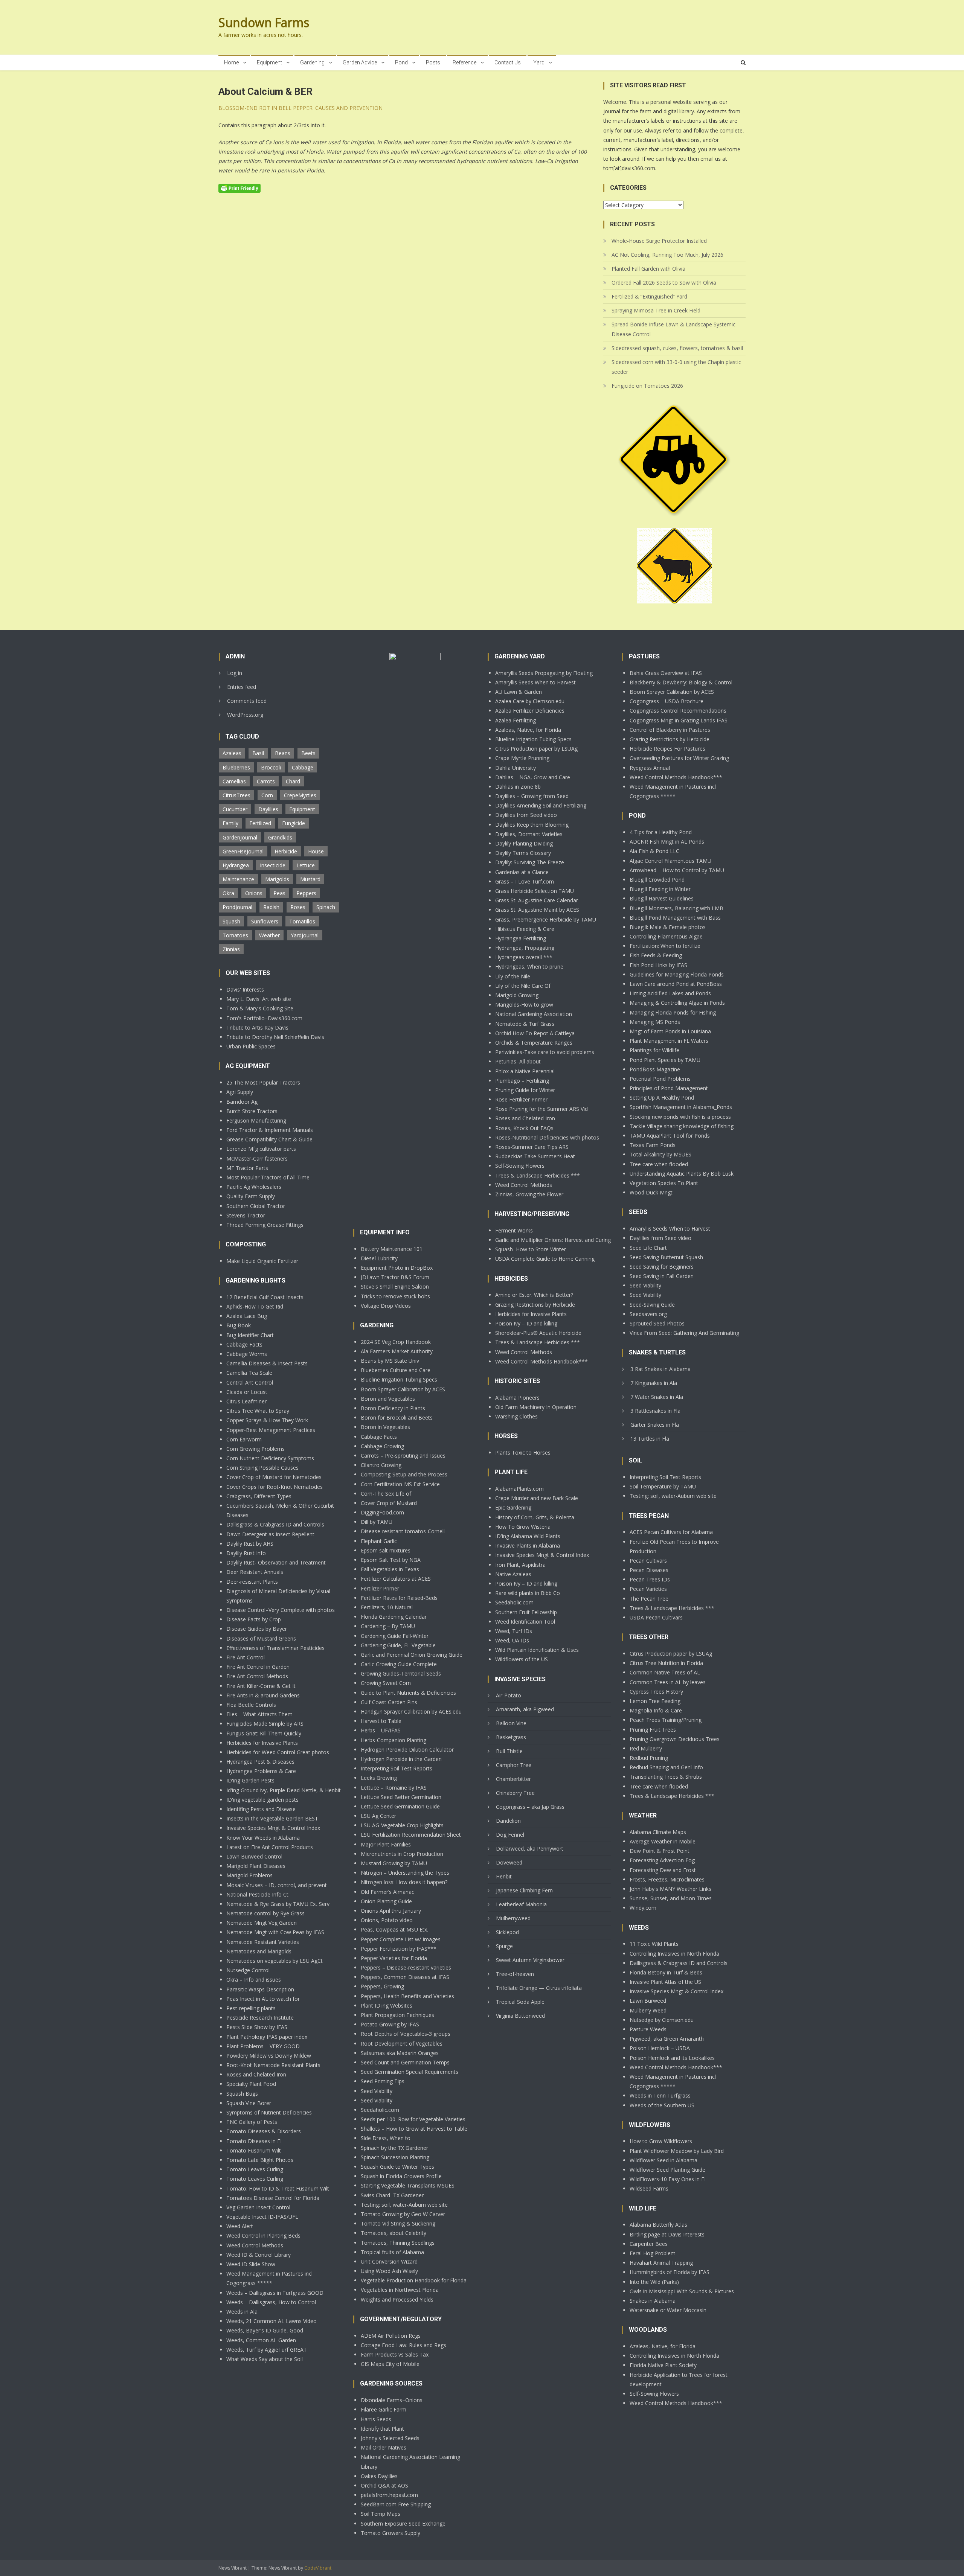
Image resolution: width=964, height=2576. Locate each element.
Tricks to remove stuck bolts (395, 1296)
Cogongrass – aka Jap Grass (530, 1807)
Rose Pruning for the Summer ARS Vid (541, 1109)
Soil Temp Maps (381, 2514)
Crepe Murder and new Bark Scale (537, 1498)
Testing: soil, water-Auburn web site (404, 2205)
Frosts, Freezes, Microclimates (667, 1879)
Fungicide (294, 823)
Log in (235, 673)
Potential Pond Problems (660, 1079)
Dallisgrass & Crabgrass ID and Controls (275, 1524)
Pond (401, 62)
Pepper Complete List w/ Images (401, 1939)
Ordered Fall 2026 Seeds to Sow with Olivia (664, 283)
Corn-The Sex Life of (386, 1494)
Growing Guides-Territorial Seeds (401, 1673)
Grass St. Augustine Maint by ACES (537, 910)
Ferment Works (514, 1230)
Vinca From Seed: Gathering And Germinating (684, 1333)
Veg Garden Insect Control (258, 2207)
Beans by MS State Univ (390, 1361)
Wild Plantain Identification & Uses (537, 1650)
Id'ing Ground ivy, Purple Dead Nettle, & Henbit (284, 1790)
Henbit (504, 1876)
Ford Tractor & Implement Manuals (270, 1130)
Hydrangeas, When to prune (529, 967)
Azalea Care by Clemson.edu (530, 701)
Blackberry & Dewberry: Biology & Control (681, 682)
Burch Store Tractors (252, 1111)
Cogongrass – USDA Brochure (667, 701)
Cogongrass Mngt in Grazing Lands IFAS (679, 720)
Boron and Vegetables (388, 1399)
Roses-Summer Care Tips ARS (532, 1147)
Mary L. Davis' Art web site (259, 999)
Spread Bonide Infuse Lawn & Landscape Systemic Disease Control (673, 329)
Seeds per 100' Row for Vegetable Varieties (413, 2119)
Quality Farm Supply (251, 1196)
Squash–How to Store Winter (531, 1249)
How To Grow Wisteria (523, 1527)
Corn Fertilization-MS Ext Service (400, 1484)
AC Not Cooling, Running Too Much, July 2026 (667, 255)
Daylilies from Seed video (526, 815)
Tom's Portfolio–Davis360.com (264, 1018)
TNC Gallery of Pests (252, 2122)
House (316, 851)
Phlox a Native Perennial (525, 1071)
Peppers (306, 893)
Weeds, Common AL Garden (261, 2340)
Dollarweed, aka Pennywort (530, 1849)
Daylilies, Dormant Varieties (529, 834)
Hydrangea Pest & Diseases (260, 1762)
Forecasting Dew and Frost (663, 1870)
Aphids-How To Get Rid (255, 1306)
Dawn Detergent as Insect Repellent (270, 1534)
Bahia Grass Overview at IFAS (666, 673)
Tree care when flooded (659, 1164)
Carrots (266, 781)
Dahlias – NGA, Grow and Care (533, 777)
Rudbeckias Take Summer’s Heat (535, 1156)
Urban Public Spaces (251, 1046)
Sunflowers (265, 921)
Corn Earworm (244, 1439)
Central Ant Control (250, 1382)
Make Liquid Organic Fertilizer (262, 1261)
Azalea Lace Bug (247, 1316)
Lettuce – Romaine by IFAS (394, 1788)
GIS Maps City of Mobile (390, 2364)
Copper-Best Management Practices (271, 1430)
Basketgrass (511, 1737)
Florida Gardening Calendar (394, 1617)
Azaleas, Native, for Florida (528, 730)
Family (230, 823)
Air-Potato (509, 1695)
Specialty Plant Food (251, 2084)
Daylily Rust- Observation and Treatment (276, 1562)
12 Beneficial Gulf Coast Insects (265, 1297)
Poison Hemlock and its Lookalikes (672, 2058)
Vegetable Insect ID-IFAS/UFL (262, 2217)
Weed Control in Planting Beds (263, 2236)
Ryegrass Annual (650, 768)
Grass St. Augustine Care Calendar (537, 900)
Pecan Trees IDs (650, 1579)
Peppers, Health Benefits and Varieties (407, 1996)
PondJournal (237, 907)
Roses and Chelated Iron (256, 2074)
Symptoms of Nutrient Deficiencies (269, 2112)
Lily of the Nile (513, 976)
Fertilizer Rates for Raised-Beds (399, 1598)
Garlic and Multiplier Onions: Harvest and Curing (553, 1240)
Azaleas (232, 753)
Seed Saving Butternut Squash (666, 1257)
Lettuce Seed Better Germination (401, 1797)
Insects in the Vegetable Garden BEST (272, 1818)
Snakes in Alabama (653, 2301)
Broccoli (271, 767)
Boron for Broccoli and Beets (397, 1417)
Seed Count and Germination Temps (405, 2062)
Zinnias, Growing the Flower (529, 1194)
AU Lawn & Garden (519, 692)
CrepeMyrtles (300, 795)
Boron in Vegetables (385, 1427)
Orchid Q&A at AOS (384, 2485)
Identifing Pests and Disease (261, 1809)
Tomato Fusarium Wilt (254, 2150)
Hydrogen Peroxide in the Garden (401, 1759)
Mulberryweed (513, 1918)
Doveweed (509, 1862)
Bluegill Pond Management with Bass (675, 918)
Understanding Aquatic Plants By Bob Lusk (682, 1174)
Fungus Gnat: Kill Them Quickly (264, 1733)
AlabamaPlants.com (519, 1489)
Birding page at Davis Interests (667, 2234)
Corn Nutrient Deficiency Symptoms (270, 1458)
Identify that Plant (382, 2429)
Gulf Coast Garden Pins (389, 1702)
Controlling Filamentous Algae (666, 936)
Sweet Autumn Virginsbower (530, 1960)
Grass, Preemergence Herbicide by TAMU (546, 919)
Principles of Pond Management (669, 1088)
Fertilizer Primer (380, 1588)
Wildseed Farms (649, 2188)
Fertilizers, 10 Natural (387, 1607)
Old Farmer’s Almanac (387, 1892)
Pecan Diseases (649, 1570)
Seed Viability (377, 2091)
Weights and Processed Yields (397, 2300)
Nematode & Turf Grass (525, 1024)
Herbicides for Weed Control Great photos (278, 1752)
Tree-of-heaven (515, 1974)
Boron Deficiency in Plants (393, 1408)
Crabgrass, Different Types (259, 1496)
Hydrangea (236, 865)
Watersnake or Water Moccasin (668, 2310)
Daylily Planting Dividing (524, 843)
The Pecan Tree (649, 1599)
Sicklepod (507, 1932)
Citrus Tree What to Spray (258, 1411)
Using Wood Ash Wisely (389, 2271)
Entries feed (242, 687)
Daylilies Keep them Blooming (532, 825)
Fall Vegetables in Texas (390, 1569)
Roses (298, 907)
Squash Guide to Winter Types (397, 2167)
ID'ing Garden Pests (250, 1780)
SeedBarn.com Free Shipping (396, 2504)
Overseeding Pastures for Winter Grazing (679, 758)
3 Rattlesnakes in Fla (655, 1411)
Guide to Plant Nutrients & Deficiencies (408, 1693)
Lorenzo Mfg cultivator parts (261, 1149)
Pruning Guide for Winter (525, 1090)
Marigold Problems (249, 1875)
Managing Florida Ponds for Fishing (673, 1012)
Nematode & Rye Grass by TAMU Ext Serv (278, 1904)
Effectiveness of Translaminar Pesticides (275, 1648)
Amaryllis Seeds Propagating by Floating (544, 673)
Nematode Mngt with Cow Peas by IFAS (275, 1932)
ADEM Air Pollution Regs (391, 2336)
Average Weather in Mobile (663, 1841)
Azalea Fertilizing (516, 720)
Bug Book (239, 1325)
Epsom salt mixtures (386, 1550)
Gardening (312, 62)
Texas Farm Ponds (653, 1145)
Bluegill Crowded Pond (657, 880)
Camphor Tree (514, 1765)
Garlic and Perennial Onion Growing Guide (412, 1655)
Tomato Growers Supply (390, 2533)
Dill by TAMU (377, 1522)
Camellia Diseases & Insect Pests (267, 1363)
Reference (464, 62)
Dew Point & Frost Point (660, 1851)
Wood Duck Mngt (651, 1192)
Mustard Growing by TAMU (394, 1863)
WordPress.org (245, 715)
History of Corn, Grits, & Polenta (535, 1517)
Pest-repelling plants (251, 2008)
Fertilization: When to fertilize (665, 946)
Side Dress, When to (386, 2138)
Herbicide (286, 851)
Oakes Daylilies (379, 2476)
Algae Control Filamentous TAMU (670, 861)
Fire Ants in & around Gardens (263, 1695)
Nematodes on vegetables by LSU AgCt (275, 1961)
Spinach (326, 907)
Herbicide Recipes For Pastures (667, 749)
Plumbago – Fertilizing (522, 1081)
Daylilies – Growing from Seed (532, 796)
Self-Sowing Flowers (520, 1166)
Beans (283, 753)
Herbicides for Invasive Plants (262, 1743)
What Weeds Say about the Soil (265, 2359)
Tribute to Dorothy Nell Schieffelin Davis (275, 1037)
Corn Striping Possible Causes (262, 1468)
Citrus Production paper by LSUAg (536, 749)
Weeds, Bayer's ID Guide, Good (265, 2330)
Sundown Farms (264, 22)
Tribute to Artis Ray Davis (257, 1028)
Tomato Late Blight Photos (260, 2160)
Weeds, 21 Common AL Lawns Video (272, 2321)
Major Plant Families (386, 1844)
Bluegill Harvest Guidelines (662, 898)
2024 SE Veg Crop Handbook (396, 1342)
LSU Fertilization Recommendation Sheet (411, 1835)
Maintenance (238, 879)
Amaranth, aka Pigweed (525, 1709)
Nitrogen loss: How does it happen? (404, 1882)
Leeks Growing (379, 1778)
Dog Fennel (510, 1835)
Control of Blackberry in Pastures (670, 730)
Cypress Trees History (656, 1692)
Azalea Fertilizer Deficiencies (530, 711)
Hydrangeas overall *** (524, 957)
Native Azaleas (513, 1574)
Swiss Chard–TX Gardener (392, 2195)
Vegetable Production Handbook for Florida (414, 2280)
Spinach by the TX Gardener (394, 2148)
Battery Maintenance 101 (392, 1249)
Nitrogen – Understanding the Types (405, 1873)
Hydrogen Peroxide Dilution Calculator (407, 1750)
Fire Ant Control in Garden (258, 1667)
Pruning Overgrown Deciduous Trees (675, 1739)
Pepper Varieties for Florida (394, 1958)
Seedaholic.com (380, 2110)
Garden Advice (360, 62)
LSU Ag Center (378, 1816)
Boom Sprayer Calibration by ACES (403, 1389)
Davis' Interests (245, 989)
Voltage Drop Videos (386, 1306)
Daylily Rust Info (246, 1553)
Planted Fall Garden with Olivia (648, 269)
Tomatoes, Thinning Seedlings (398, 2243)
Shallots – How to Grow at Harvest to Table (414, 2129)
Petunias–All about (518, 1061)
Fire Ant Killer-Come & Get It (261, 1686)
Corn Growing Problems (255, 1449)
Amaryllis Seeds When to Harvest (535, 682)
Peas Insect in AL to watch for (263, 1999)
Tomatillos (302, 921)
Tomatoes (235, 935)
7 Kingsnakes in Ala (654, 1383)
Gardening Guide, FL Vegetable (398, 1645)
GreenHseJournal (243, 851)
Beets (308, 753)
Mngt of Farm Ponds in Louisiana (670, 1031)
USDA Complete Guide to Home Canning (545, 1259)
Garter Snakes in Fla (655, 1425)
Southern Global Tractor (256, 1206)
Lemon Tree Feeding (655, 1701)
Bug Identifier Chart (250, 1335)
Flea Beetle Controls (251, 1705)
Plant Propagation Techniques (397, 2015)
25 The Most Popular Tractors (263, 1082)
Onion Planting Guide (386, 1901)
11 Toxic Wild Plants (654, 1944)
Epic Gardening (513, 1507)
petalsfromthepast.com (389, 2495)
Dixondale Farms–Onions (392, 2400)
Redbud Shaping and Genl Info (666, 1767)
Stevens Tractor (246, 1215)
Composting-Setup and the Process (404, 1474)
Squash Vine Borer (249, 2103)
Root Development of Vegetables (402, 2044)
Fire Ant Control (246, 1657)
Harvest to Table (381, 1721)
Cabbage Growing (382, 1446)
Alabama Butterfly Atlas (658, 2225)
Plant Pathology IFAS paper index (267, 2037)
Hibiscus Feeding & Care (525, 929)
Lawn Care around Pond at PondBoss (676, 984)
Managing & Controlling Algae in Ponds (677, 1003)
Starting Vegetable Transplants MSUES (408, 2185)
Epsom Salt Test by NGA (391, 1560)
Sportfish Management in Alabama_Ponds (681, 1107)
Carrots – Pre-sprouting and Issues (403, 1456)
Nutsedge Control (248, 1970)
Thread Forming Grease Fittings (265, 1225)
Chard (293, 781)
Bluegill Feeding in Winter (660, 889)
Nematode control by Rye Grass (265, 1913)
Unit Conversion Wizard (389, 2261)
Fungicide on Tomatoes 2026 (647, 386)
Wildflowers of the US (522, 1659)
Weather (269, 935)
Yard (539, 62)
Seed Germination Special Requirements (410, 2072)
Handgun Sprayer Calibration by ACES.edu (411, 1711)
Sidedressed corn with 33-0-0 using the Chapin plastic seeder (676, 367)
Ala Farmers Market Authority (397, 1351)
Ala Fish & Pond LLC (654, 851)
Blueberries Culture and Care (396, 1370)
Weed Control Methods (255, 2245)
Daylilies (268, 809)
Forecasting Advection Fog (662, 1860)
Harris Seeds (376, 2419)
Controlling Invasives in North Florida (674, 1954)
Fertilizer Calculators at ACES (396, 1579)
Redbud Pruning (649, 1758)
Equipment (269, 62)
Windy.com (643, 1908)
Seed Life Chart (648, 1248)
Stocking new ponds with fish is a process (680, 1117)
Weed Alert (240, 2226)
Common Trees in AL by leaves (668, 1682)
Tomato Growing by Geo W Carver (403, 2214)
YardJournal (305, 935)
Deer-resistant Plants (252, 1582)
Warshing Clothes (516, 1416)
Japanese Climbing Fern (524, 1890)
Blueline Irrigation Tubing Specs (399, 1379)
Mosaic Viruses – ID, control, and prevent (277, 1885)
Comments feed (247, 701)
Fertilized (260, 823)
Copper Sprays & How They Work (267, 1420)
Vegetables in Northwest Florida (400, 2290)
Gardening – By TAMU (388, 1626)
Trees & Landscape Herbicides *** (538, 1175)
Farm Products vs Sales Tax (395, 2354)
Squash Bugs (242, 2094)
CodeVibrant (318, 2568)
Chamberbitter (513, 1779)
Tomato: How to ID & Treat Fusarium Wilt (278, 2188)
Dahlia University (516, 768)
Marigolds (277, 879)
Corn (267, 795)
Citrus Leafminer (246, 1401)
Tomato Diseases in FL (255, 2141)
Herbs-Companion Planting (394, 1740)
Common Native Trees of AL (665, 1672)
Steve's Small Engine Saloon (395, 1286)
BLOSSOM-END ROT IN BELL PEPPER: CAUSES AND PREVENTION (300, 108)
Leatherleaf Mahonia (521, 1904)
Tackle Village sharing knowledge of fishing (682, 1126)
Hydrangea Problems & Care (261, 1771)
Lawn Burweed (648, 2001)
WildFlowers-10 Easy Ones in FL (668, 2179)
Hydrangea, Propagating (525, 948)
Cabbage (303, 767)
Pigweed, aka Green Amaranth (667, 2039)
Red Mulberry (646, 1748)
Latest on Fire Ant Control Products (270, 1847)
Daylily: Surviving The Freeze (530, 862)
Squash (231, 921)
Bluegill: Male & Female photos (668, 927)
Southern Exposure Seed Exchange (403, 2523)
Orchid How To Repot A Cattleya (535, 1033)
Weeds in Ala (242, 2312)
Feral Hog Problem (653, 2253)
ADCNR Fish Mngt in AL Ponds (667, 842)
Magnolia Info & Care (656, 1710)
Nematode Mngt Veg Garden (262, 1923)
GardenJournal (240, 837)
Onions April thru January (391, 1911)
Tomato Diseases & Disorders (264, 2131)
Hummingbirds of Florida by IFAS (670, 2272)
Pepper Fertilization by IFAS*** (399, 1949)
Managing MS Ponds (655, 1022)
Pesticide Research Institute (260, 2018)
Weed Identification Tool (525, 1622)
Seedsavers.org (648, 1314)
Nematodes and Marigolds (259, 1951)
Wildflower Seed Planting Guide (667, 2170)
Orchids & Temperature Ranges (534, 1043)
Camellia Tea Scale (249, 1373)
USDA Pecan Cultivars (656, 1617)
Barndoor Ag (242, 1102)
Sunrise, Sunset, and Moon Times (671, 1898)
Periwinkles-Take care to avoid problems (545, 1052)
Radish (271, 907)
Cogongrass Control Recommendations (678, 711)
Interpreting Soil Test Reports (397, 1768)
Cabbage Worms (247, 1354)
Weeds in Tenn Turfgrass (660, 2095)
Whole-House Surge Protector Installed (659, 241)
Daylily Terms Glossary (523, 853)
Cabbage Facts (244, 1344)
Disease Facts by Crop (254, 1619)
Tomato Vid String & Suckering (398, 2223)
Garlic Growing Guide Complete (399, 1664)
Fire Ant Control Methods (257, 1676)
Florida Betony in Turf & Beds (666, 1972)
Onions (254, 893)
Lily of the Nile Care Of (523, 986)
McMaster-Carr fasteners (257, 1159)
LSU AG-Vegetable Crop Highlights (402, 1825)
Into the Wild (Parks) (654, 2282)
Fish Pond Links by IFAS (658, 965)
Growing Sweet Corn (386, 1683)
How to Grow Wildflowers (661, 2141)
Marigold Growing (517, 995)
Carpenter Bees (649, 2244)
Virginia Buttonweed (520, 2016)
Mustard (310, 879)
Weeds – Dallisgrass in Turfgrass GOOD (275, 2293)
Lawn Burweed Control (254, 1856)
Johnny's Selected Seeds (390, 2438)
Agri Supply (240, 1092)
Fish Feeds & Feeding (656, 955)
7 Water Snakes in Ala (657, 1397)
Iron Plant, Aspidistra (520, 1565)
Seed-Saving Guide (652, 1305)
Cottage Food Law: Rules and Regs (403, 2345)
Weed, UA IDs (512, 1640)
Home (231, 62)
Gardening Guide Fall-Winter (395, 1636)
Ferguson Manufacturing (256, 1120)
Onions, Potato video (387, 1920)
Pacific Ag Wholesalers (254, 1187)
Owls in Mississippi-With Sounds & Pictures (682, 2291)
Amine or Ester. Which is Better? (534, 1295)
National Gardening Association (534, 1014)
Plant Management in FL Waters (669, 1041)
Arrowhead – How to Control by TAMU (677, 870)
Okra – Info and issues (254, 1980)
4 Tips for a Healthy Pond (661, 832)
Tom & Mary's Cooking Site (260, 1008)
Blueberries (236, 767)
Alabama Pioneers (517, 1398)
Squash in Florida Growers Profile (401, 2176)
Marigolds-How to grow (524, 1005)
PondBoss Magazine (655, 1069)
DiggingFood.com (382, 1512)
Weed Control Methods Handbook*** (541, 1361)
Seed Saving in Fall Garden (662, 1276)
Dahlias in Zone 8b (518, 787)
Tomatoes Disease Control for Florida (273, 2198)
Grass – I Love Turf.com (525, 881)
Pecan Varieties (648, 1589)
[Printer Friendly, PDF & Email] (239, 188)
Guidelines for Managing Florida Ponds (677, 974)
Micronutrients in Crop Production (402, 1854)
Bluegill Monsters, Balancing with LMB (676, 908)
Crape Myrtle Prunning (522, 758)
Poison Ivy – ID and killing (526, 1323)
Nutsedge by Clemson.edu (662, 2020)
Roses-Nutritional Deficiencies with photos (547, 1137)
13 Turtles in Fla (650, 1439)
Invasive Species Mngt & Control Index (273, 1828)
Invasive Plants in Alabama (528, 1545)
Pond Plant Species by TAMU (665, 1060)
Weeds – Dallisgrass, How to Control (271, 2302)
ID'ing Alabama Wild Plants (528, 1536)
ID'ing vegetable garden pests (262, 1800)
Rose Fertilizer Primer (521, 1099)
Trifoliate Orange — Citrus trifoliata (539, 1988)
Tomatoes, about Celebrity (394, 2233)
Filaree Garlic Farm (384, 2409)
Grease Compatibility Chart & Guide (269, 1139)
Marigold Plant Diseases (256, 1866)
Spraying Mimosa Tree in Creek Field (656, 310)
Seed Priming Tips (383, 2081)
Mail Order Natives (384, 2447)
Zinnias (231, 949)
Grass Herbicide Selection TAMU (535, 891)
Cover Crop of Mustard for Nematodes (274, 1477)
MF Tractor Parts (247, 1168)
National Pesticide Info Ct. (258, 1894)
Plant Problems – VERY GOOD (263, 2046)
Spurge (504, 1946)
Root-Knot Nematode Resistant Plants (273, 2065)
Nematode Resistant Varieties (263, 1942)
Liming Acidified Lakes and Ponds (670, 993)
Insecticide (273, 865)
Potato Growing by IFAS (390, 2024)
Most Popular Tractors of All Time (268, 1177)
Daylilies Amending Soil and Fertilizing (541, 805)
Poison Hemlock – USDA (660, 2048)
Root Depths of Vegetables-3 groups (406, 2034)
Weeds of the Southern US (662, 2105)
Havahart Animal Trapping (661, 2263)
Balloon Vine (511, 1723)
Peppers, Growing (382, 1986)
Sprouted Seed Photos (657, 1323)
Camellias (234, 781)
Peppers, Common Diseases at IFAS (405, 1977)
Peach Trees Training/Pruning (666, 1720)
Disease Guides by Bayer (257, 1629)
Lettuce (306, 865)
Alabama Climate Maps (658, 1832)
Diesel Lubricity (379, 1258)
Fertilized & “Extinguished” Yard (649, 296)
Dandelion (508, 1821)
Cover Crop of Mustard (389, 1503)
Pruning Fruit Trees (653, 1730)
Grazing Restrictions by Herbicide (535, 1305)
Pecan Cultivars (648, 1561)
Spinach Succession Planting (395, 2157)
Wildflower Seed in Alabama (664, 2160)
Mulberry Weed (648, 2010)
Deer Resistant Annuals (255, 1572)
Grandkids (280, 837)
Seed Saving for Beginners (662, 1267)
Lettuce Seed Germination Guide (400, 1806)
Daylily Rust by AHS (250, 1544)
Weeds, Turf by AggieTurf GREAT (267, 2350)
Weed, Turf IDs (514, 1631)
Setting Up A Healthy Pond (662, 1098)
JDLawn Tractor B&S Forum (395, 1277)
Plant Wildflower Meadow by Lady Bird (677, 2151)
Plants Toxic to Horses (523, 1453)
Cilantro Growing (381, 1465)
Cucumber (235, 809)
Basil (258, 753)
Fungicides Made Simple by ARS (265, 1724)
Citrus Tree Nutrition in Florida (666, 1663)
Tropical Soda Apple (520, 2002)
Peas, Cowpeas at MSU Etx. (394, 1929)
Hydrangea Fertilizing (521, 938)
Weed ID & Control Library (259, 2255)
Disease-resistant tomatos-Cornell (403, 1531)
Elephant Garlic (379, 1541)
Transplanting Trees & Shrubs (666, 1777)
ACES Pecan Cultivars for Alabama (671, 1532)
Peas (279, 893)
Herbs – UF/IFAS (381, 1730)
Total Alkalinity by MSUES (660, 1154)
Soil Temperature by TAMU (663, 1486)
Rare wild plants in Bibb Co (528, 1593)
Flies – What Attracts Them (259, 1714)
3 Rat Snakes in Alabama (660, 1369)
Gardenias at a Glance (522, 872)
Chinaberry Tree (515, 1793)
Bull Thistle (509, 1751)
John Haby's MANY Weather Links (670, 1889)
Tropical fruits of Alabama (392, 2252)
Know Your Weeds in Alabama (263, 1838)
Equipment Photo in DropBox (397, 1268)
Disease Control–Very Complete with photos (281, 1610)
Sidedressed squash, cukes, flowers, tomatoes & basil (677, 348)
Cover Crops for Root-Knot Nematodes (275, 1487)
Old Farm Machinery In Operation (536, 1407)
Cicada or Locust (247, 1392)
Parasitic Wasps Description (260, 1989)
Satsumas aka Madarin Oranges (400, 2053)
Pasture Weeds (648, 2029)
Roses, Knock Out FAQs (524, 1128)
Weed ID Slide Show (251, 2264)
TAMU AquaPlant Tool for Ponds (670, 1136)
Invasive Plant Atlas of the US (665, 1982)
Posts (433, 62)
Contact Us (508, 62)
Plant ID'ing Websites (387, 2006)
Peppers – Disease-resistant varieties (406, 1967)
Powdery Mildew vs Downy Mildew (269, 2056)
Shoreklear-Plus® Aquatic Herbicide (538, 1333)
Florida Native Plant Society (663, 2365)
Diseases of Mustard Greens (261, 1638)
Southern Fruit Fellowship (526, 1612)
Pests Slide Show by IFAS (257, 2027)
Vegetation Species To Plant (664, 1183)
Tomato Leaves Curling (255, 2169)
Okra (228, 893)
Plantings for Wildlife (654, 1050)
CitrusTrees (236, 795)
